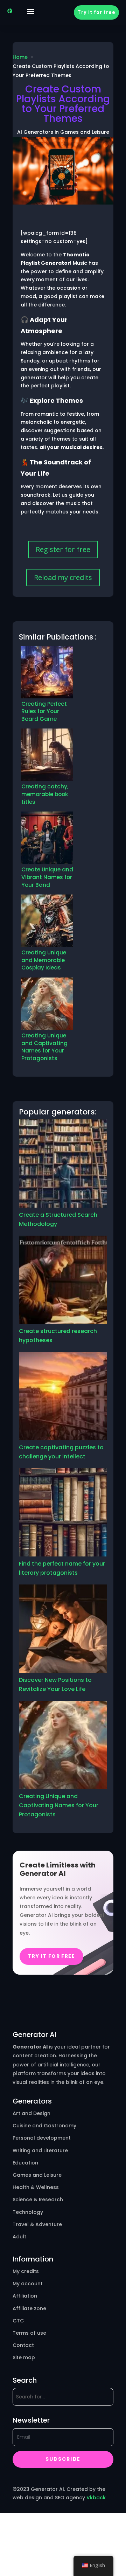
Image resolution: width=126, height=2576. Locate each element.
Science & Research (38, 2199)
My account (28, 2284)
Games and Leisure (37, 2175)
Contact (23, 2345)
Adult (19, 2237)
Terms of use (29, 2333)
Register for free (63, 549)
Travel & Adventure (37, 2224)
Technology (28, 2212)
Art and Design (31, 2113)
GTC (18, 2321)
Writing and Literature (40, 2150)
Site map (24, 2357)
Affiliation (25, 2296)
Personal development (42, 2138)
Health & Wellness (36, 2187)
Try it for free (96, 12)
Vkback (96, 2498)
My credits (26, 2271)
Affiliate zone (29, 2308)
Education (25, 2163)
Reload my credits (63, 577)
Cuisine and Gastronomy (44, 2126)
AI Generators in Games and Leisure (63, 132)
